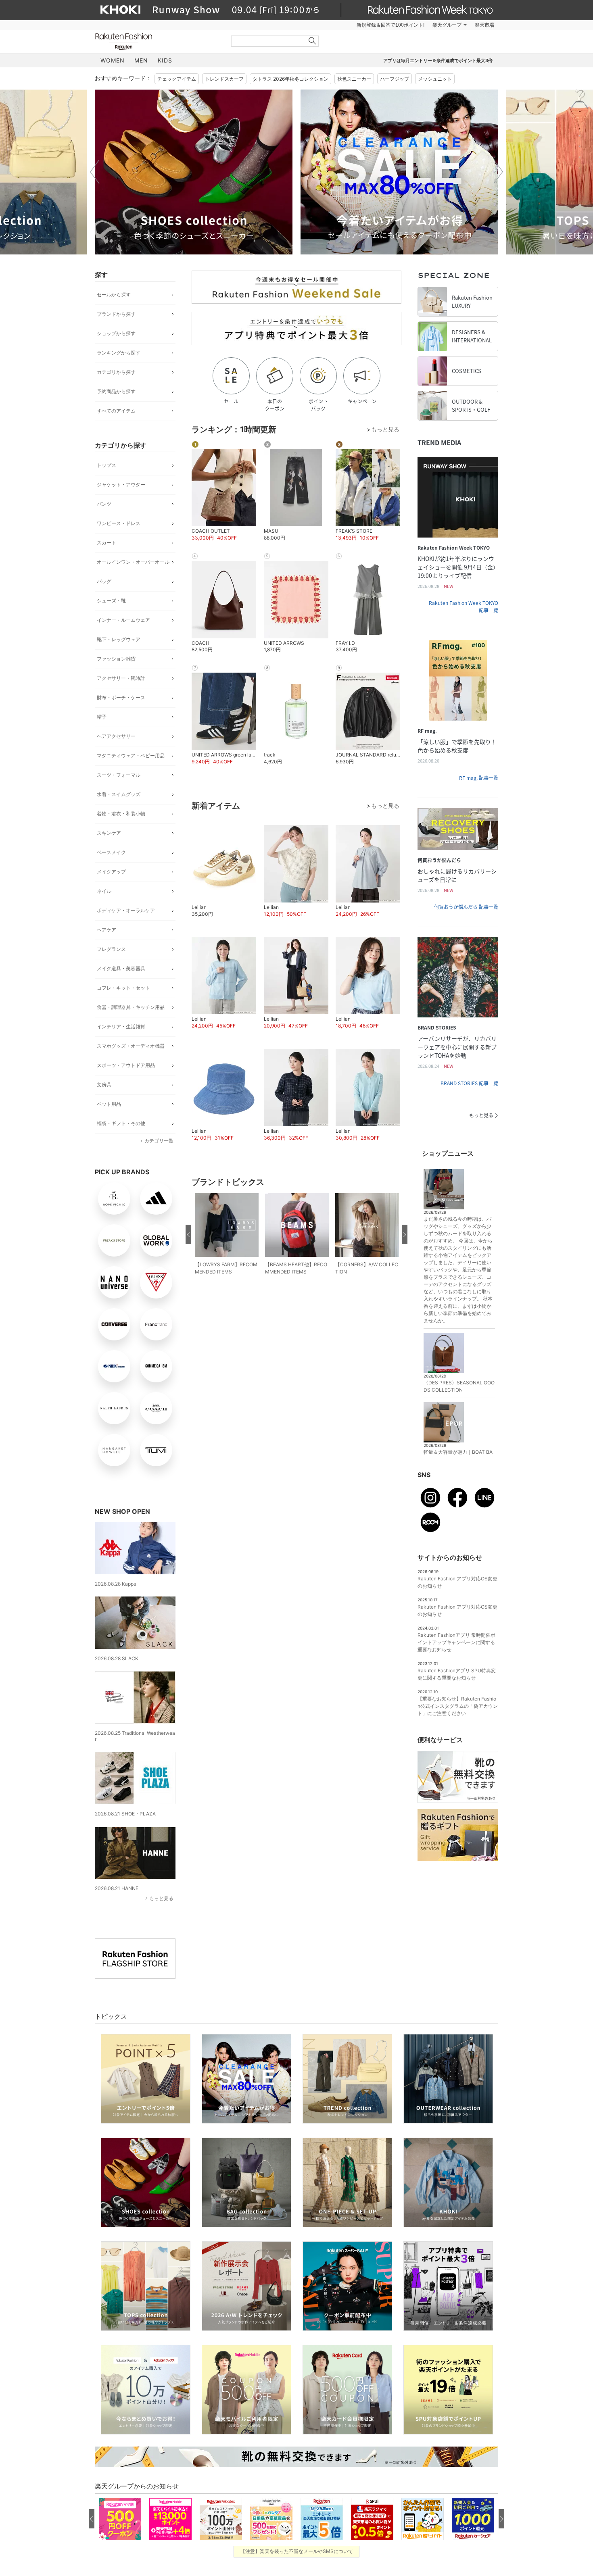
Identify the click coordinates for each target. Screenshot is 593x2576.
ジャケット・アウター (121, 485)
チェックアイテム (177, 79)
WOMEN (113, 60)
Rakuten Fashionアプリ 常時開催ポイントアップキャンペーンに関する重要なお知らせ (456, 1642)
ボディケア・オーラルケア (126, 910)
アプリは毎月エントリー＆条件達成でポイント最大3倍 (438, 60)
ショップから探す (116, 333)
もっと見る (161, 1898)
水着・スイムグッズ (119, 794)
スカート (106, 543)
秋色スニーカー (354, 79)
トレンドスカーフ (224, 79)
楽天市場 (484, 25)
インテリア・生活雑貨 (121, 1026)
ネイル (104, 891)
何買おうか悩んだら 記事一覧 (466, 907)
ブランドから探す (116, 314)
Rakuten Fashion (157, 41)
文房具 (104, 1085)
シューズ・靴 (111, 601)
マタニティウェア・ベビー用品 (131, 756)
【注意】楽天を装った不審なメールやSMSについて (297, 2551)
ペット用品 (109, 1104)
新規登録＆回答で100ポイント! (390, 25)
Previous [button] (95, 172)
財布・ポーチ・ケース (121, 697)
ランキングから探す (119, 353)
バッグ (104, 581)
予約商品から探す (116, 391)
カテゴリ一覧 (159, 1141)
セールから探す (114, 295)
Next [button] (498, 172)
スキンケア (109, 833)
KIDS (165, 60)
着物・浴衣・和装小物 (121, 814)
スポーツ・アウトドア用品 (126, 1065)
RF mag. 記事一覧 (479, 778)
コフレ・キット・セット (123, 988)
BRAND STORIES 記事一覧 (469, 1083)
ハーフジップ (395, 79)
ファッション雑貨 (116, 659)
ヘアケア (106, 930)
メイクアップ (111, 872)
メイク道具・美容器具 (121, 968)
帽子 (102, 717)
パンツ (104, 504)
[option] (194, 172)
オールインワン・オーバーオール (133, 562)
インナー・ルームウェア (123, 620)
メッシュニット (435, 79)
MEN (141, 60)
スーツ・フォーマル (119, 775)
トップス (106, 465)
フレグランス (111, 949)
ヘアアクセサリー (116, 736)
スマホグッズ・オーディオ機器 (131, 1046)
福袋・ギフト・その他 (121, 1123)
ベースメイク (111, 852)
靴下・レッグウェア (119, 639)
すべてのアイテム (116, 411)
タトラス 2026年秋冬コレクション (290, 79)
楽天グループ (447, 25)
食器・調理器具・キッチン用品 (131, 1007)
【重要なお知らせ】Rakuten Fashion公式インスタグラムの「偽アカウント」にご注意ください (458, 1706)
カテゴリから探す (116, 372)
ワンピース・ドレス (119, 523)
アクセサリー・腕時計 (121, 678)
